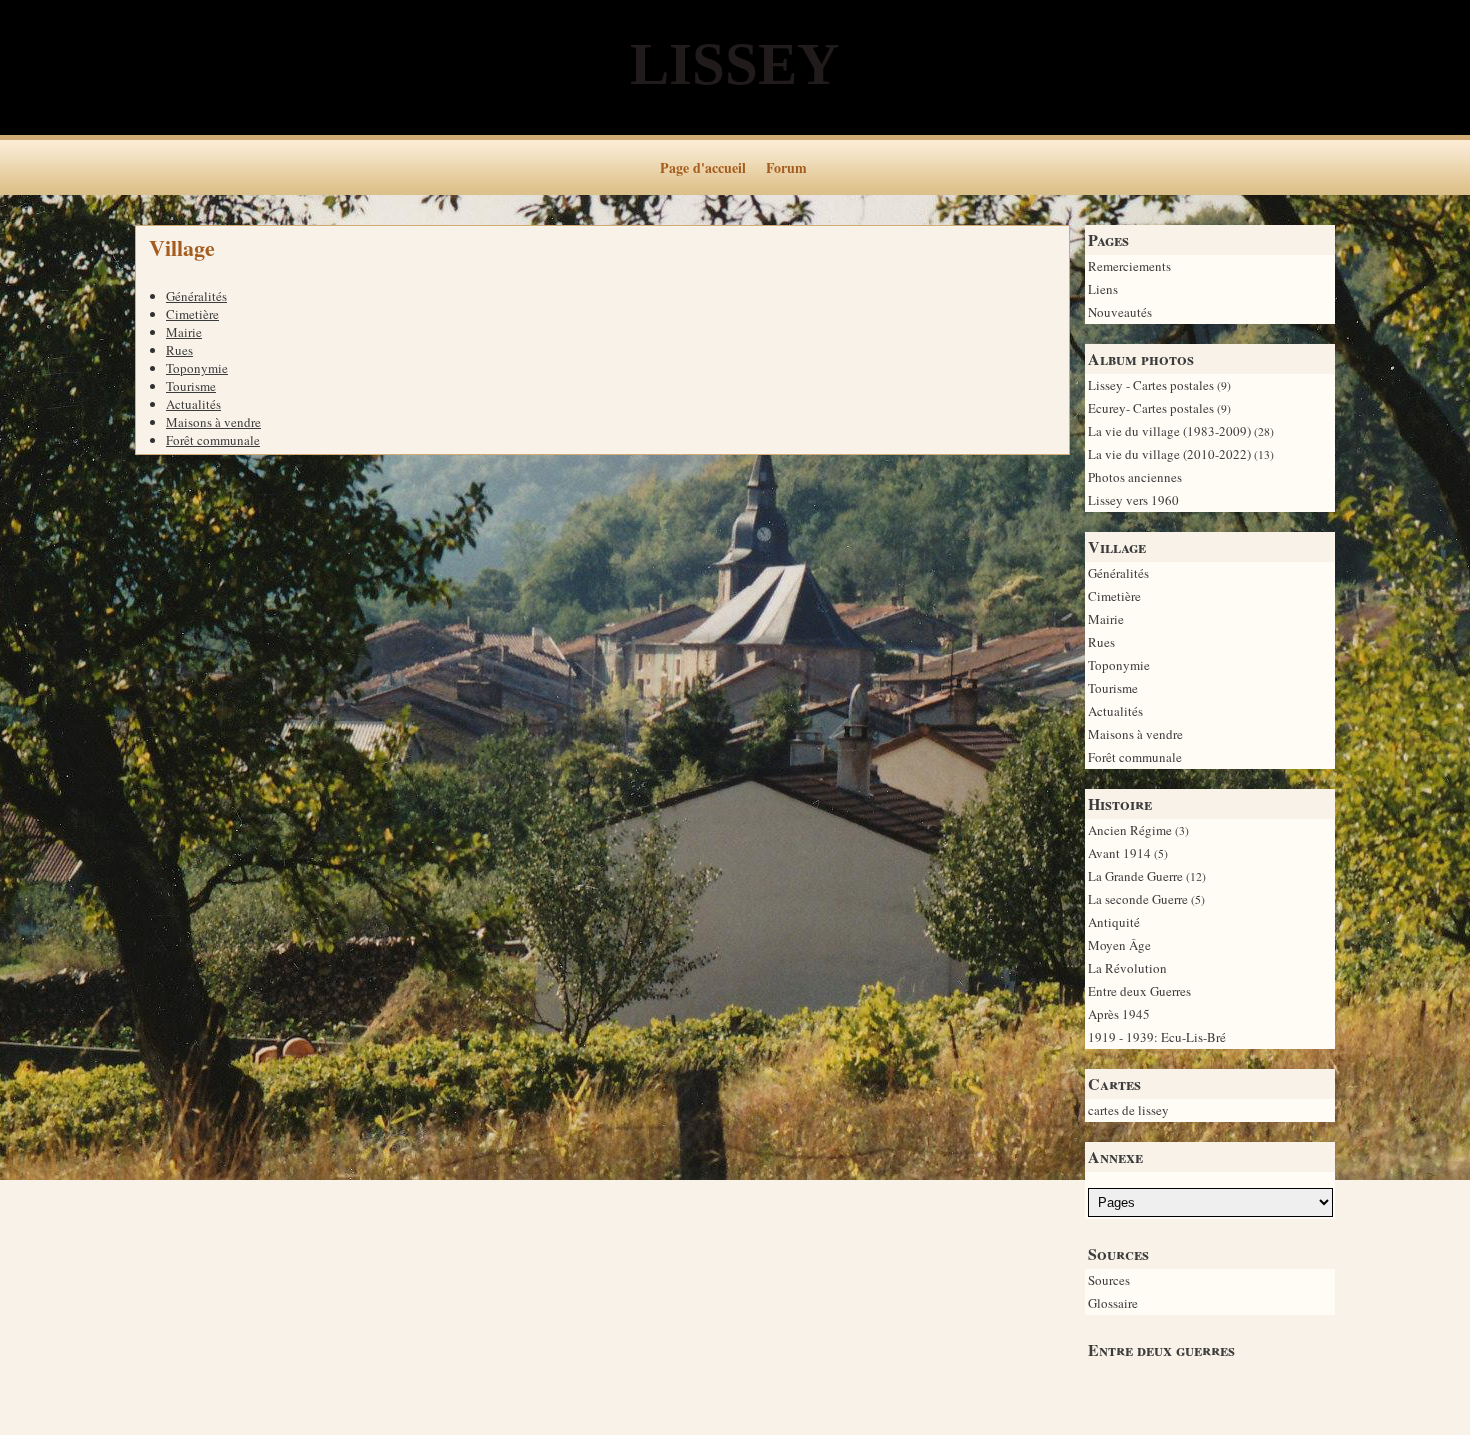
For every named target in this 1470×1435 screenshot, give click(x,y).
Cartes (1114, 1083)
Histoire (1120, 803)
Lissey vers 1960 (1133, 500)
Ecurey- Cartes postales (1159, 408)
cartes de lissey (1128, 1110)
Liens (1103, 289)
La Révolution (1127, 968)
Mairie (1106, 619)
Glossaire (1113, 1303)
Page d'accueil (703, 167)
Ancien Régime (1138, 830)
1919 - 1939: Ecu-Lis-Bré (1157, 1037)
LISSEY (735, 64)
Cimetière (1114, 596)
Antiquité (1114, 922)
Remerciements (1129, 266)
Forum (786, 167)
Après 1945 (1119, 1014)
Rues (1101, 642)
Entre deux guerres (1161, 1349)
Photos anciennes (1135, 477)
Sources (1118, 1253)
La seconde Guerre (1146, 899)
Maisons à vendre (1135, 734)
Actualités (1115, 711)
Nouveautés (1120, 312)
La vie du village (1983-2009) (1181, 431)
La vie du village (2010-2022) (1181, 454)
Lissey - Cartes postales (1159, 385)
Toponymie (1119, 665)
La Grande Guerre (1147, 876)
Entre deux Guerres (1139, 991)
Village (1117, 546)
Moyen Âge (1119, 945)
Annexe (1115, 1156)
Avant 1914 (1128, 853)
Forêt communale (1135, 757)
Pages (1108, 239)
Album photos (1141, 358)
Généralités (1118, 573)
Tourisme (1113, 688)
